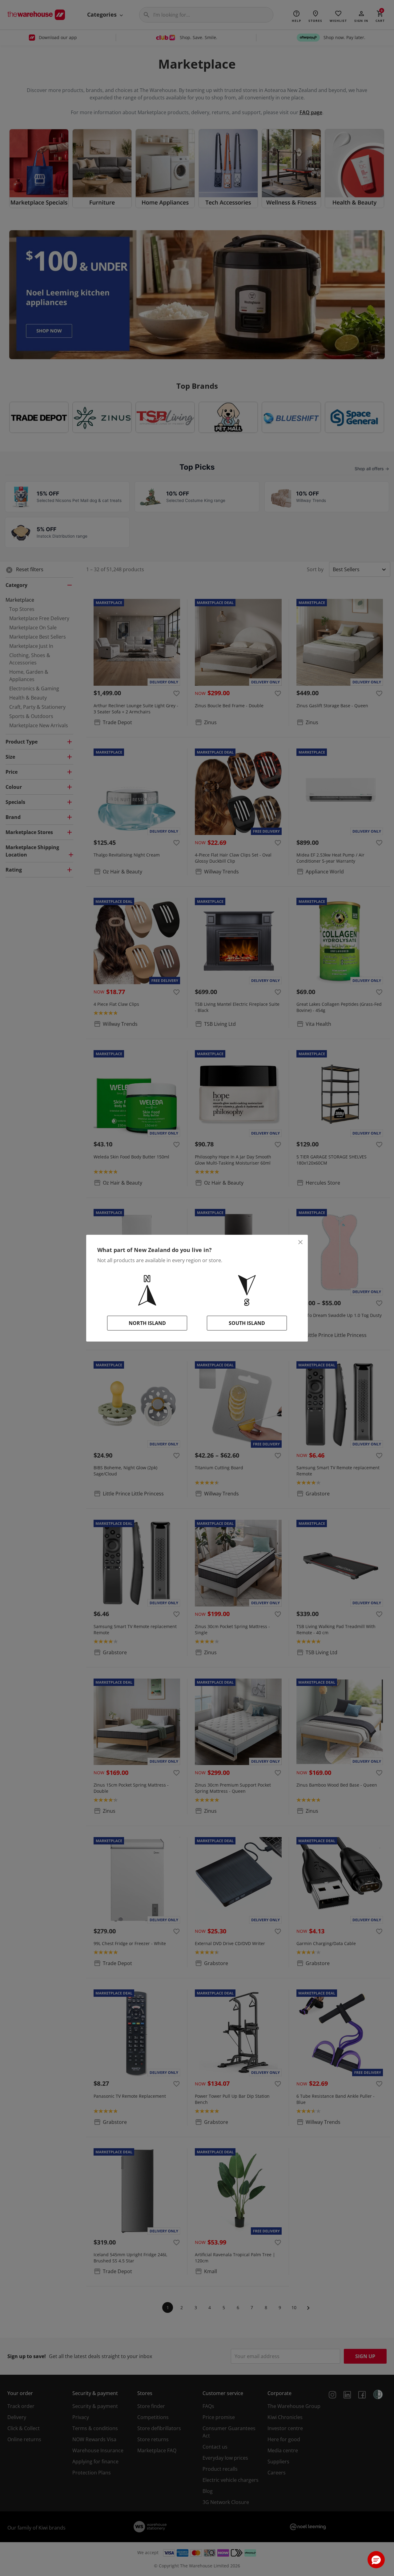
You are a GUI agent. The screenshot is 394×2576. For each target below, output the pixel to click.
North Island (147, 1323)
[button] (376, 2560)
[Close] (300, 1242)
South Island (247, 1323)
